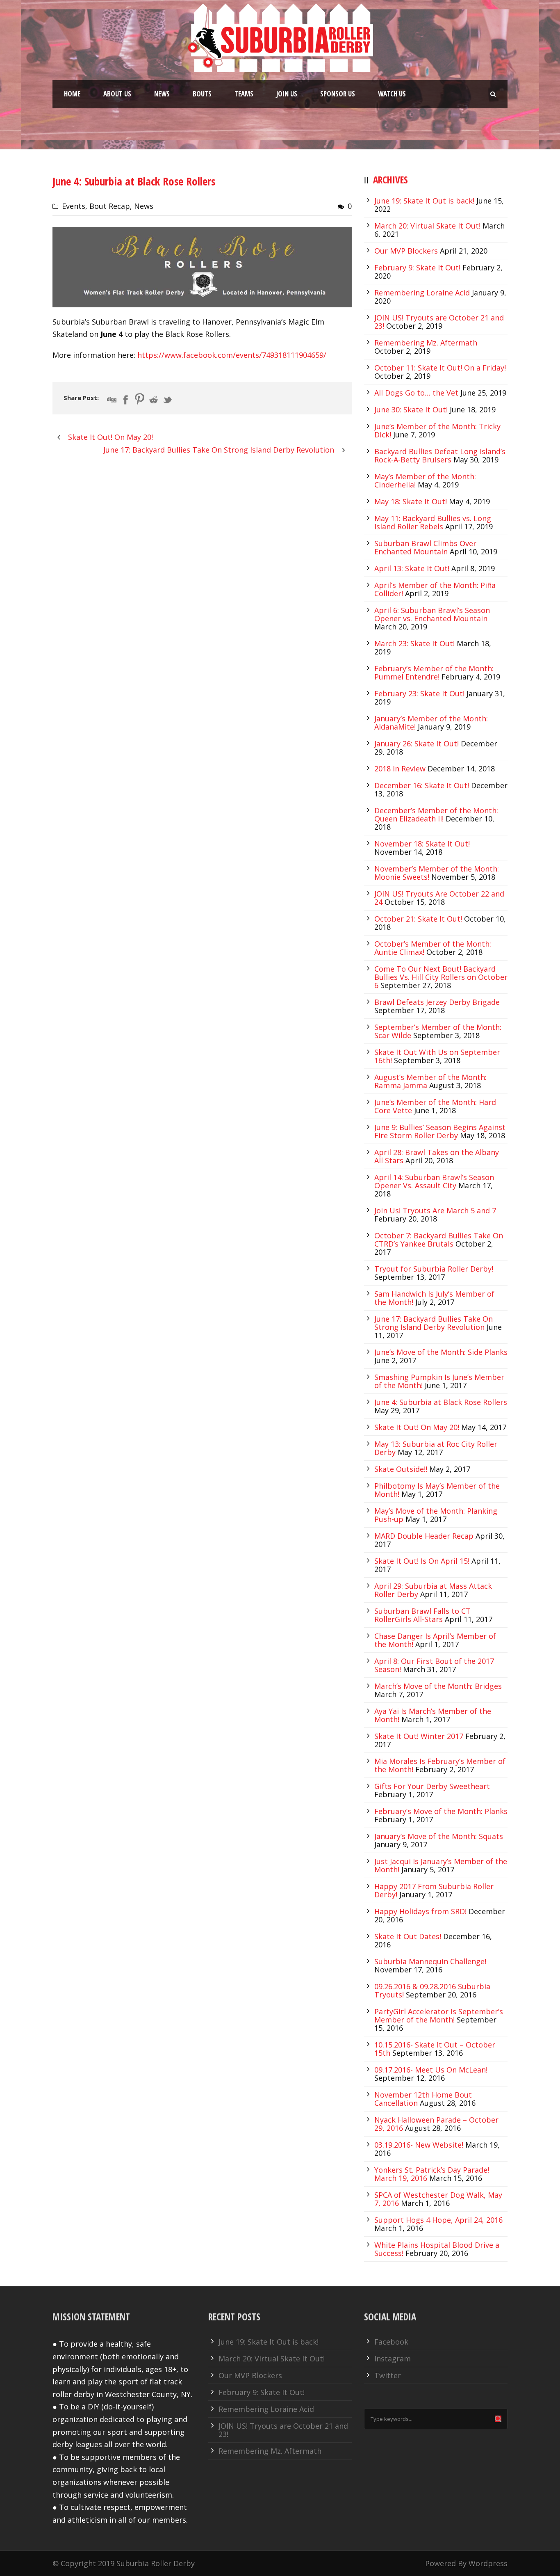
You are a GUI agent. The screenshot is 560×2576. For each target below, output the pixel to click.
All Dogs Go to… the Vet (416, 393)
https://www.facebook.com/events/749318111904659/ (232, 355)
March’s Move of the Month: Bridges (438, 1686)
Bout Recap (110, 206)
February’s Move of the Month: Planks (441, 1811)
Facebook (391, 2342)
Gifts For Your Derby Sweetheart (432, 1786)
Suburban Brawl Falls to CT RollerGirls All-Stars (422, 1615)
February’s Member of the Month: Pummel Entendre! (434, 673)
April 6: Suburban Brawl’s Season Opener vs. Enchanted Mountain (432, 614)
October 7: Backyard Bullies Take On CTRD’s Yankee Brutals (439, 1240)
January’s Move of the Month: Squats (439, 1836)
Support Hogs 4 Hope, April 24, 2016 (438, 2220)
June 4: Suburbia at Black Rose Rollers (441, 1402)
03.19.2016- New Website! (419, 2145)
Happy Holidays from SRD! (420, 1911)
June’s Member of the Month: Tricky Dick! (437, 430)
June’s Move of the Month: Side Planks (441, 1352)
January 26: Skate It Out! (417, 744)
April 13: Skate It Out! (412, 568)
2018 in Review (400, 769)
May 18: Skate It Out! (411, 501)
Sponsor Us (338, 94)
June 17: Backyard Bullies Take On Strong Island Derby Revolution (434, 1323)
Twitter (388, 2375)
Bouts (202, 94)
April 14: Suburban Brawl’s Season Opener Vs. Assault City (434, 1181)
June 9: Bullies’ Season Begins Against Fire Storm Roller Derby (440, 1131)
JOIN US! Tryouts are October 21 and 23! (283, 2430)
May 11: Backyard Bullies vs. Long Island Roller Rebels (433, 522)
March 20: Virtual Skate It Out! (427, 226)
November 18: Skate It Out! (422, 844)
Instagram (393, 2359)
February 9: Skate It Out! (417, 268)
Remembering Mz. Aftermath (426, 343)
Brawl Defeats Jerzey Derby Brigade (437, 1002)
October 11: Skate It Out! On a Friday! (440, 368)
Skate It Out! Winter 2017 (419, 1736)
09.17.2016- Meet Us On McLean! (431, 2070)
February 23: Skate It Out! (419, 693)
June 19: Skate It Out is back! (424, 201)
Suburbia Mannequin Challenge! (430, 1961)
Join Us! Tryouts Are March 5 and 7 (435, 1210)
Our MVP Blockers (406, 251)
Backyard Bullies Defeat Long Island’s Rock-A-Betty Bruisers (440, 455)
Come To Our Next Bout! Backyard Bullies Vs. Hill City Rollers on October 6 (441, 977)
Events (74, 206)
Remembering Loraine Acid (422, 293)
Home (72, 94)
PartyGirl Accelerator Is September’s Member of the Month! (439, 2016)
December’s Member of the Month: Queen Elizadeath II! (436, 814)
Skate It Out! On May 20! (417, 1427)
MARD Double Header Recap (424, 1536)
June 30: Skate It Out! (411, 410)
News (162, 94)
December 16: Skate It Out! (422, 785)
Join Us (287, 94)
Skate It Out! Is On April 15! (422, 1561)
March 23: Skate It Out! (414, 643)
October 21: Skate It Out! (418, 919)
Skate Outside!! (401, 1469)
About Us (117, 94)
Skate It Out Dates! (408, 1936)
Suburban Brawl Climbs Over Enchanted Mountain (425, 547)
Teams (244, 94)
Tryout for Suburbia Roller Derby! (434, 1269)
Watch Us (392, 94)
